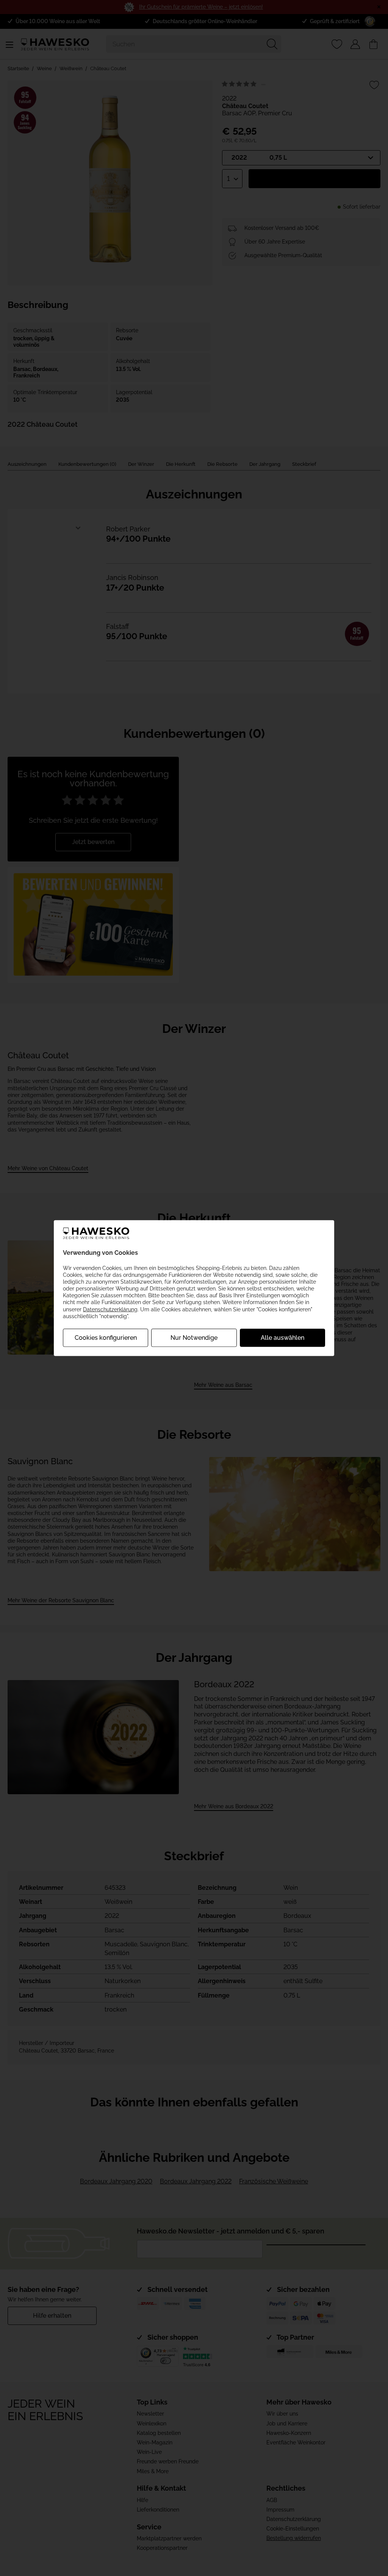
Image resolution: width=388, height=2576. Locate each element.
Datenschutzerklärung (110, 1309)
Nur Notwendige (194, 1338)
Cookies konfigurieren (106, 1338)
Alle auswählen (282, 1338)
